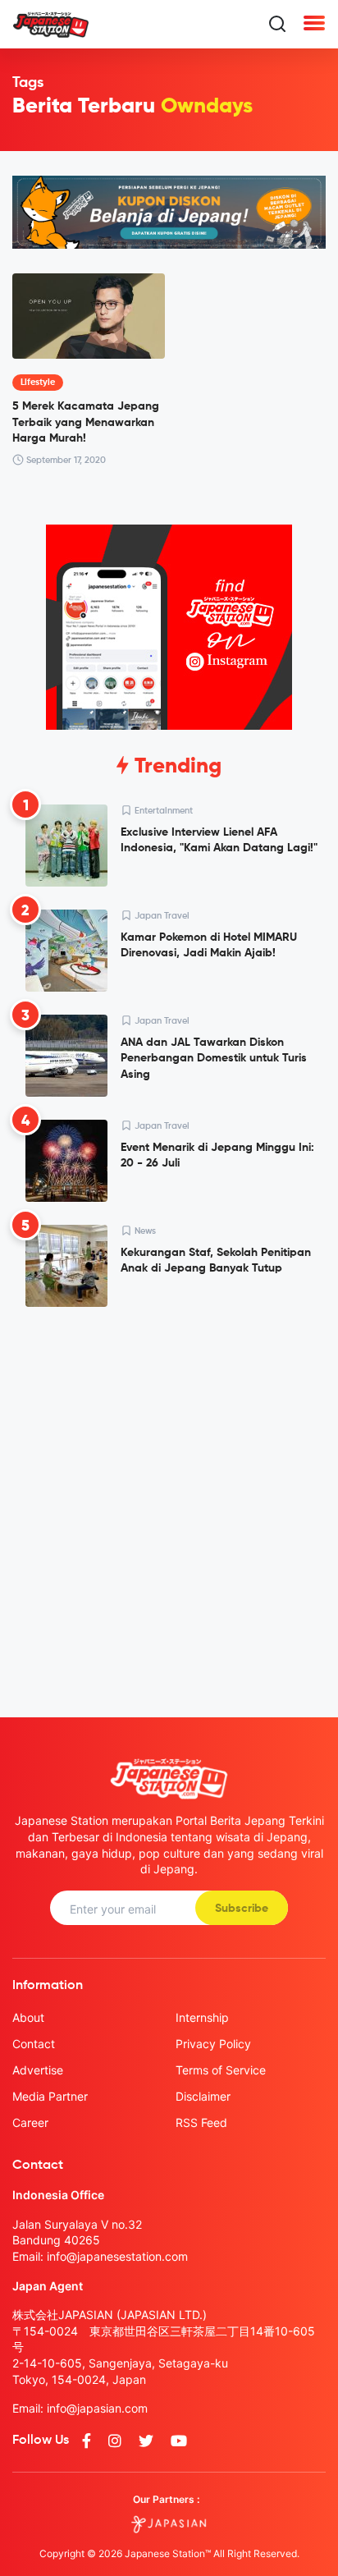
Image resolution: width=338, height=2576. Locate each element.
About (28, 2017)
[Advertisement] (169, 1499)
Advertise (38, 2070)
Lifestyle (38, 382)
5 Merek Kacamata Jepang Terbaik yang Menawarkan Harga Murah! (86, 422)
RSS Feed (201, 2122)
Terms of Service (221, 2070)
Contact (34, 2044)
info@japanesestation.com (117, 2256)
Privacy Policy (213, 2044)
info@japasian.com (97, 2408)
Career (30, 2122)
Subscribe (242, 1909)
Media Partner (50, 2096)
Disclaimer (203, 2096)
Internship (202, 2017)
